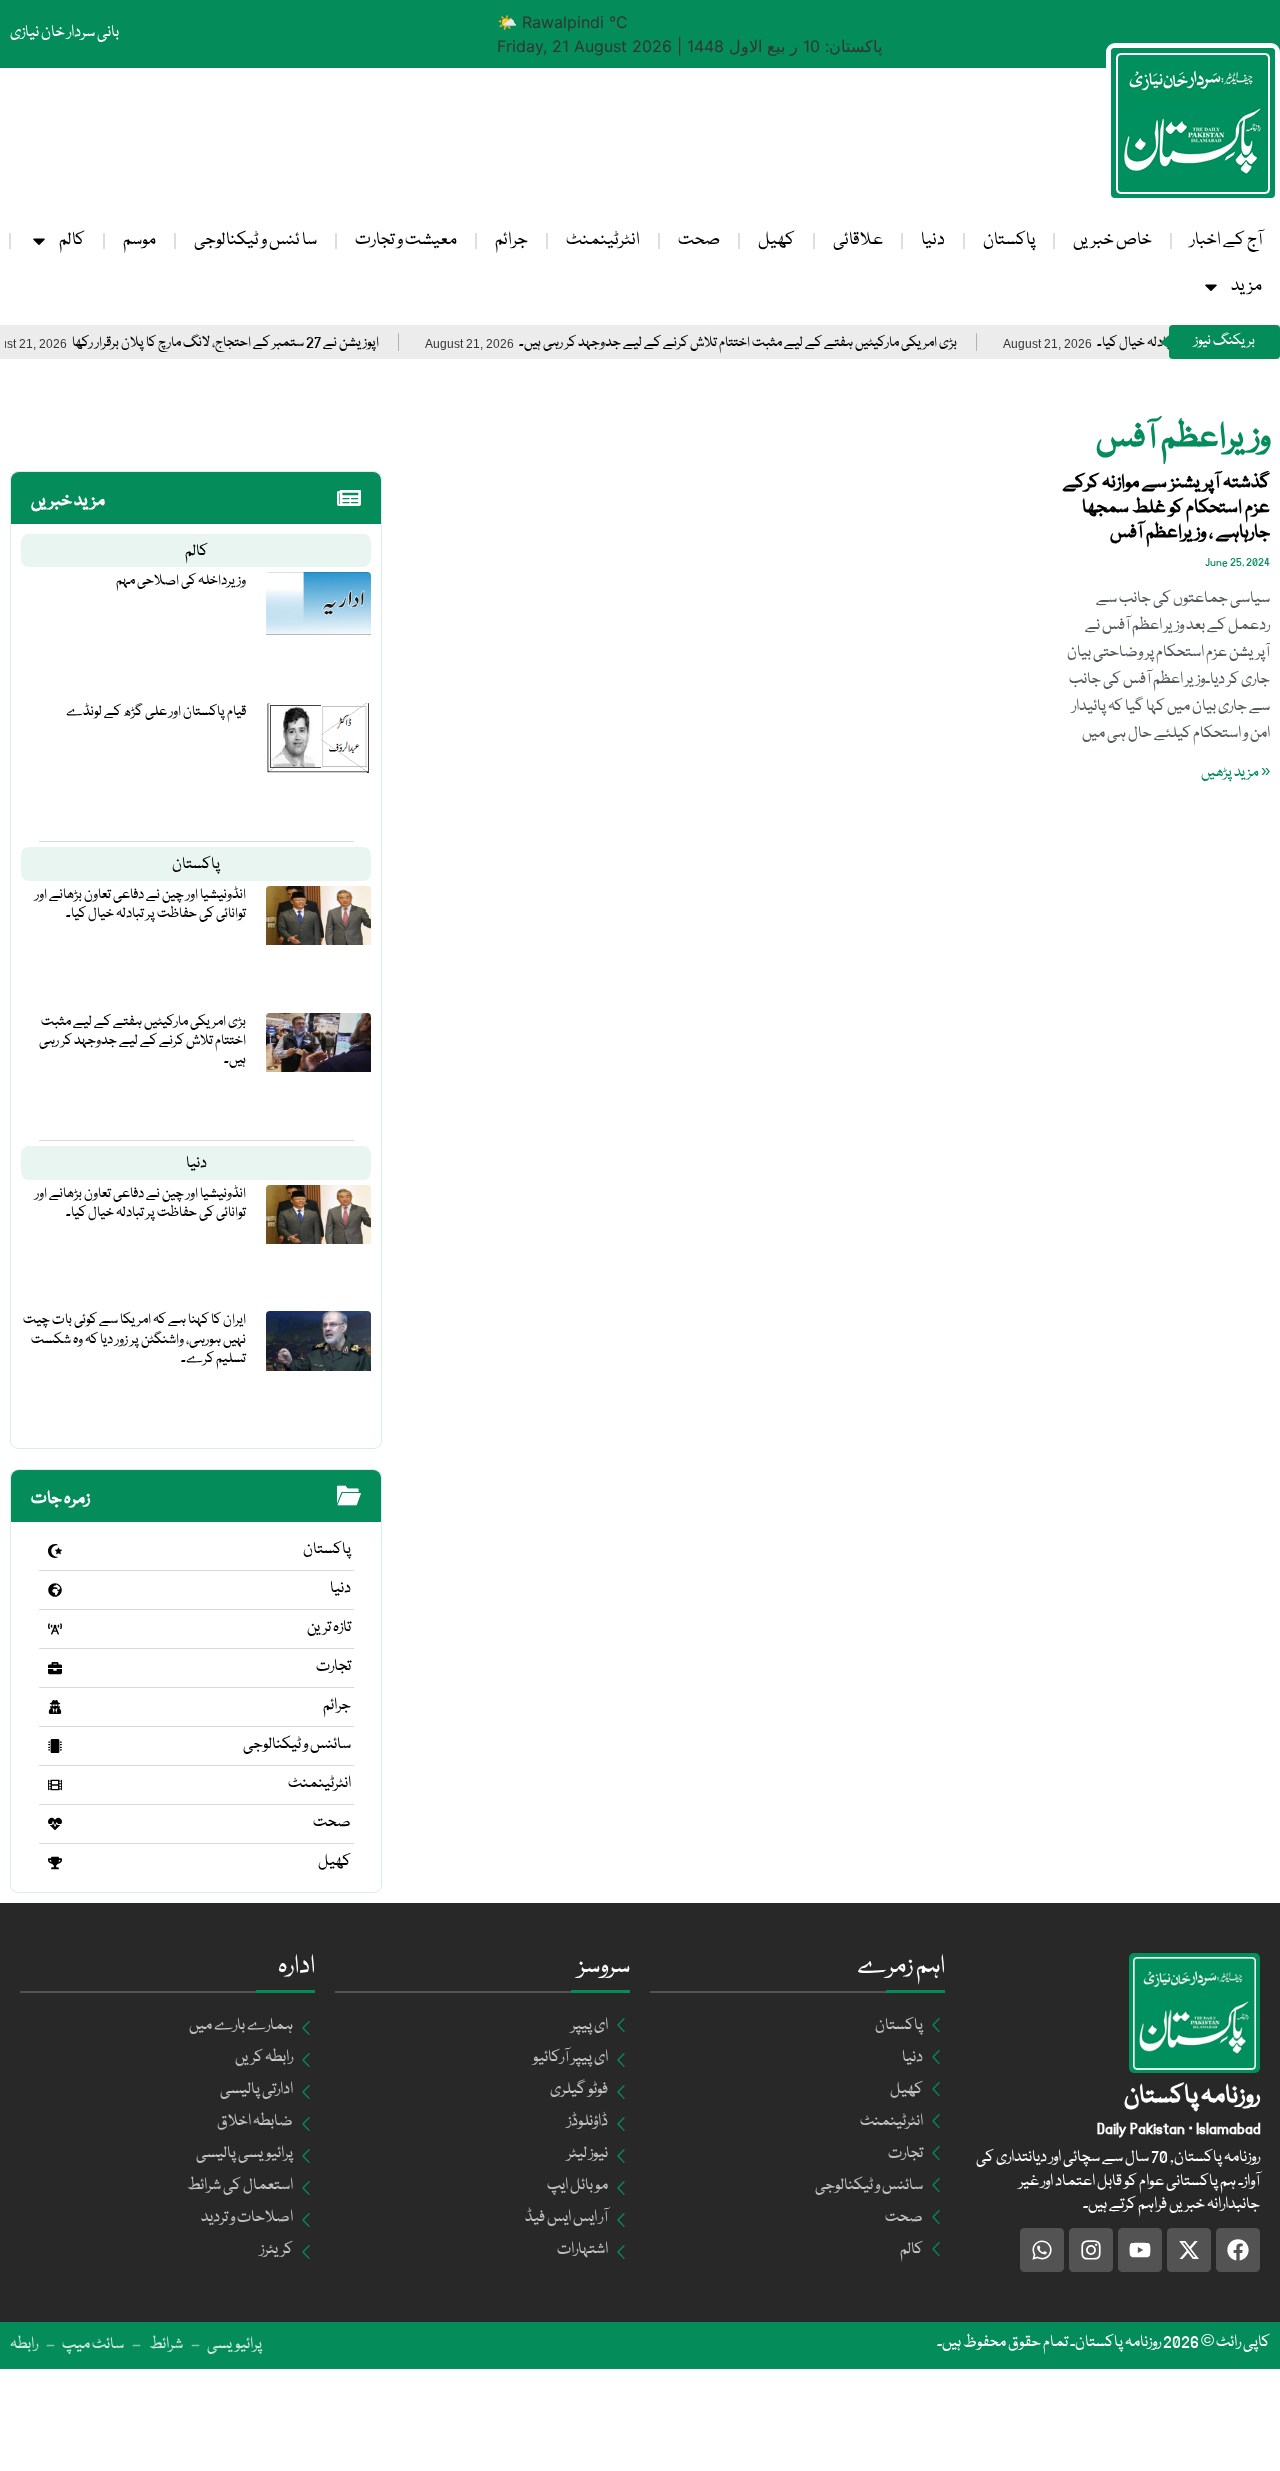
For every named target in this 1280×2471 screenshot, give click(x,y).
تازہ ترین (329, 1628)
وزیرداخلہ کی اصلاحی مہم (181, 581)
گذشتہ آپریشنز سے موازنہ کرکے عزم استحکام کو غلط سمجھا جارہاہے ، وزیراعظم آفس (1166, 508)
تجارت (333, 1667)
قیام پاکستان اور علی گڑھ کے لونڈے (156, 712)
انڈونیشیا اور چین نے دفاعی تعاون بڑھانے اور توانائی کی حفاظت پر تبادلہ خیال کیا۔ (140, 904)
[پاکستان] (55, 1551)
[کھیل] (55, 1863)
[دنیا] (55, 1590)
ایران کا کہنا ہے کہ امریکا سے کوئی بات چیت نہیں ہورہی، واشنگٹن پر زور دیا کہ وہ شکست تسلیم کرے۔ (134, 1339)
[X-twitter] (1189, 2250)
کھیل (776, 240)
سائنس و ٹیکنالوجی (297, 1745)
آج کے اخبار (1226, 240)
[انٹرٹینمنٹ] (55, 1785)
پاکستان (1009, 240)
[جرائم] (55, 1707)
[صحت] (55, 1824)
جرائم (511, 240)
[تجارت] (55, 1668)
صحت (699, 240)
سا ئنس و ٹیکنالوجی (255, 240)
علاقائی (858, 240)
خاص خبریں (1112, 240)
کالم (72, 240)
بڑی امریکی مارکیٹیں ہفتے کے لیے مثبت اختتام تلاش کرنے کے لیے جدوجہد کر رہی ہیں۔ (784, 343)
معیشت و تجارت (406, 240)
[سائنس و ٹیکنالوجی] (55, 1746)
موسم (139, 240)
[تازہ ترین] (55, 1629)
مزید (1246, 286)
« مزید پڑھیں (1235, 773)
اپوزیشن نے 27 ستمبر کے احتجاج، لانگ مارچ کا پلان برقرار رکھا (271, 343)
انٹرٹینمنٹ (603, 240)
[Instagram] (1091, 2250)
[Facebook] (1238, 2250)
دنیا (933, 240)
